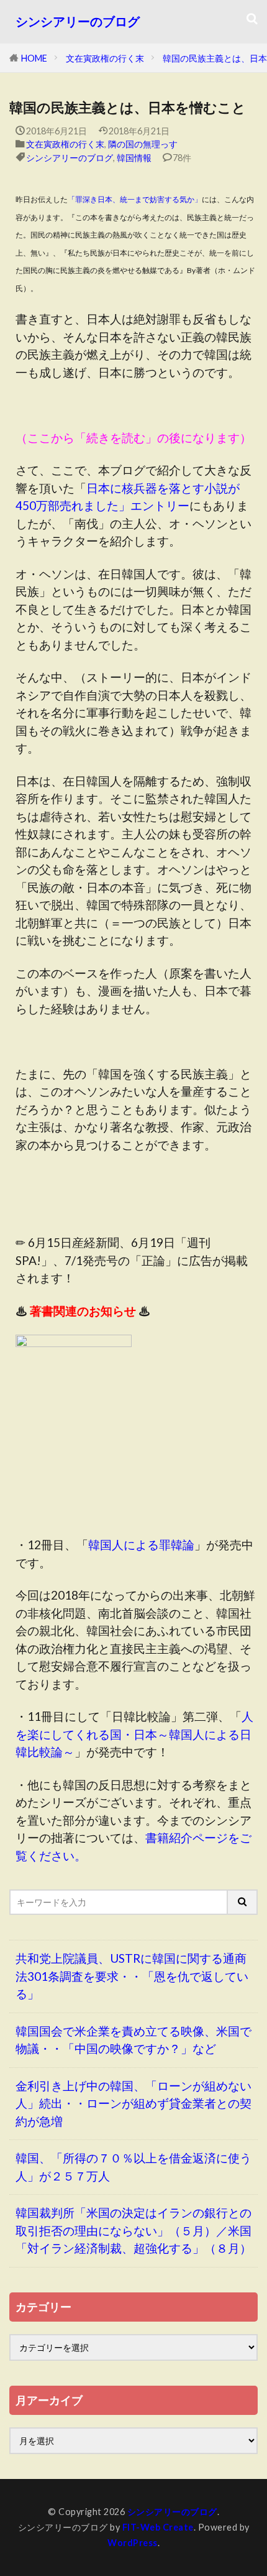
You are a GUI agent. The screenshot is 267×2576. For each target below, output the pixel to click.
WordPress (133, 2543)
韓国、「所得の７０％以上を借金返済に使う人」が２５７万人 (133, 2167)
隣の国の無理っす (143, 144)
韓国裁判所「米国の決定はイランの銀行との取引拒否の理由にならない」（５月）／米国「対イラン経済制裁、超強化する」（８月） (133, 2230)
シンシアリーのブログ (78, 21)
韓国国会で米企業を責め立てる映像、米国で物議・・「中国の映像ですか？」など (133, 2040)
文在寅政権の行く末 (105, 58)
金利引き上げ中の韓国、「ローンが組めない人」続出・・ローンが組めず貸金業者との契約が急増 (133, 2103)
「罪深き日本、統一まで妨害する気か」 (135, 199)
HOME (34, 58)
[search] (243, 1902)
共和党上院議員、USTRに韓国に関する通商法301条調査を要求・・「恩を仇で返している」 (132, 1976)
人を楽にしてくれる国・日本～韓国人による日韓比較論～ (134, 1734)
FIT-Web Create (158, 2527)
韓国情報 (134, 158)
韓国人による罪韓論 (141, 1545)
